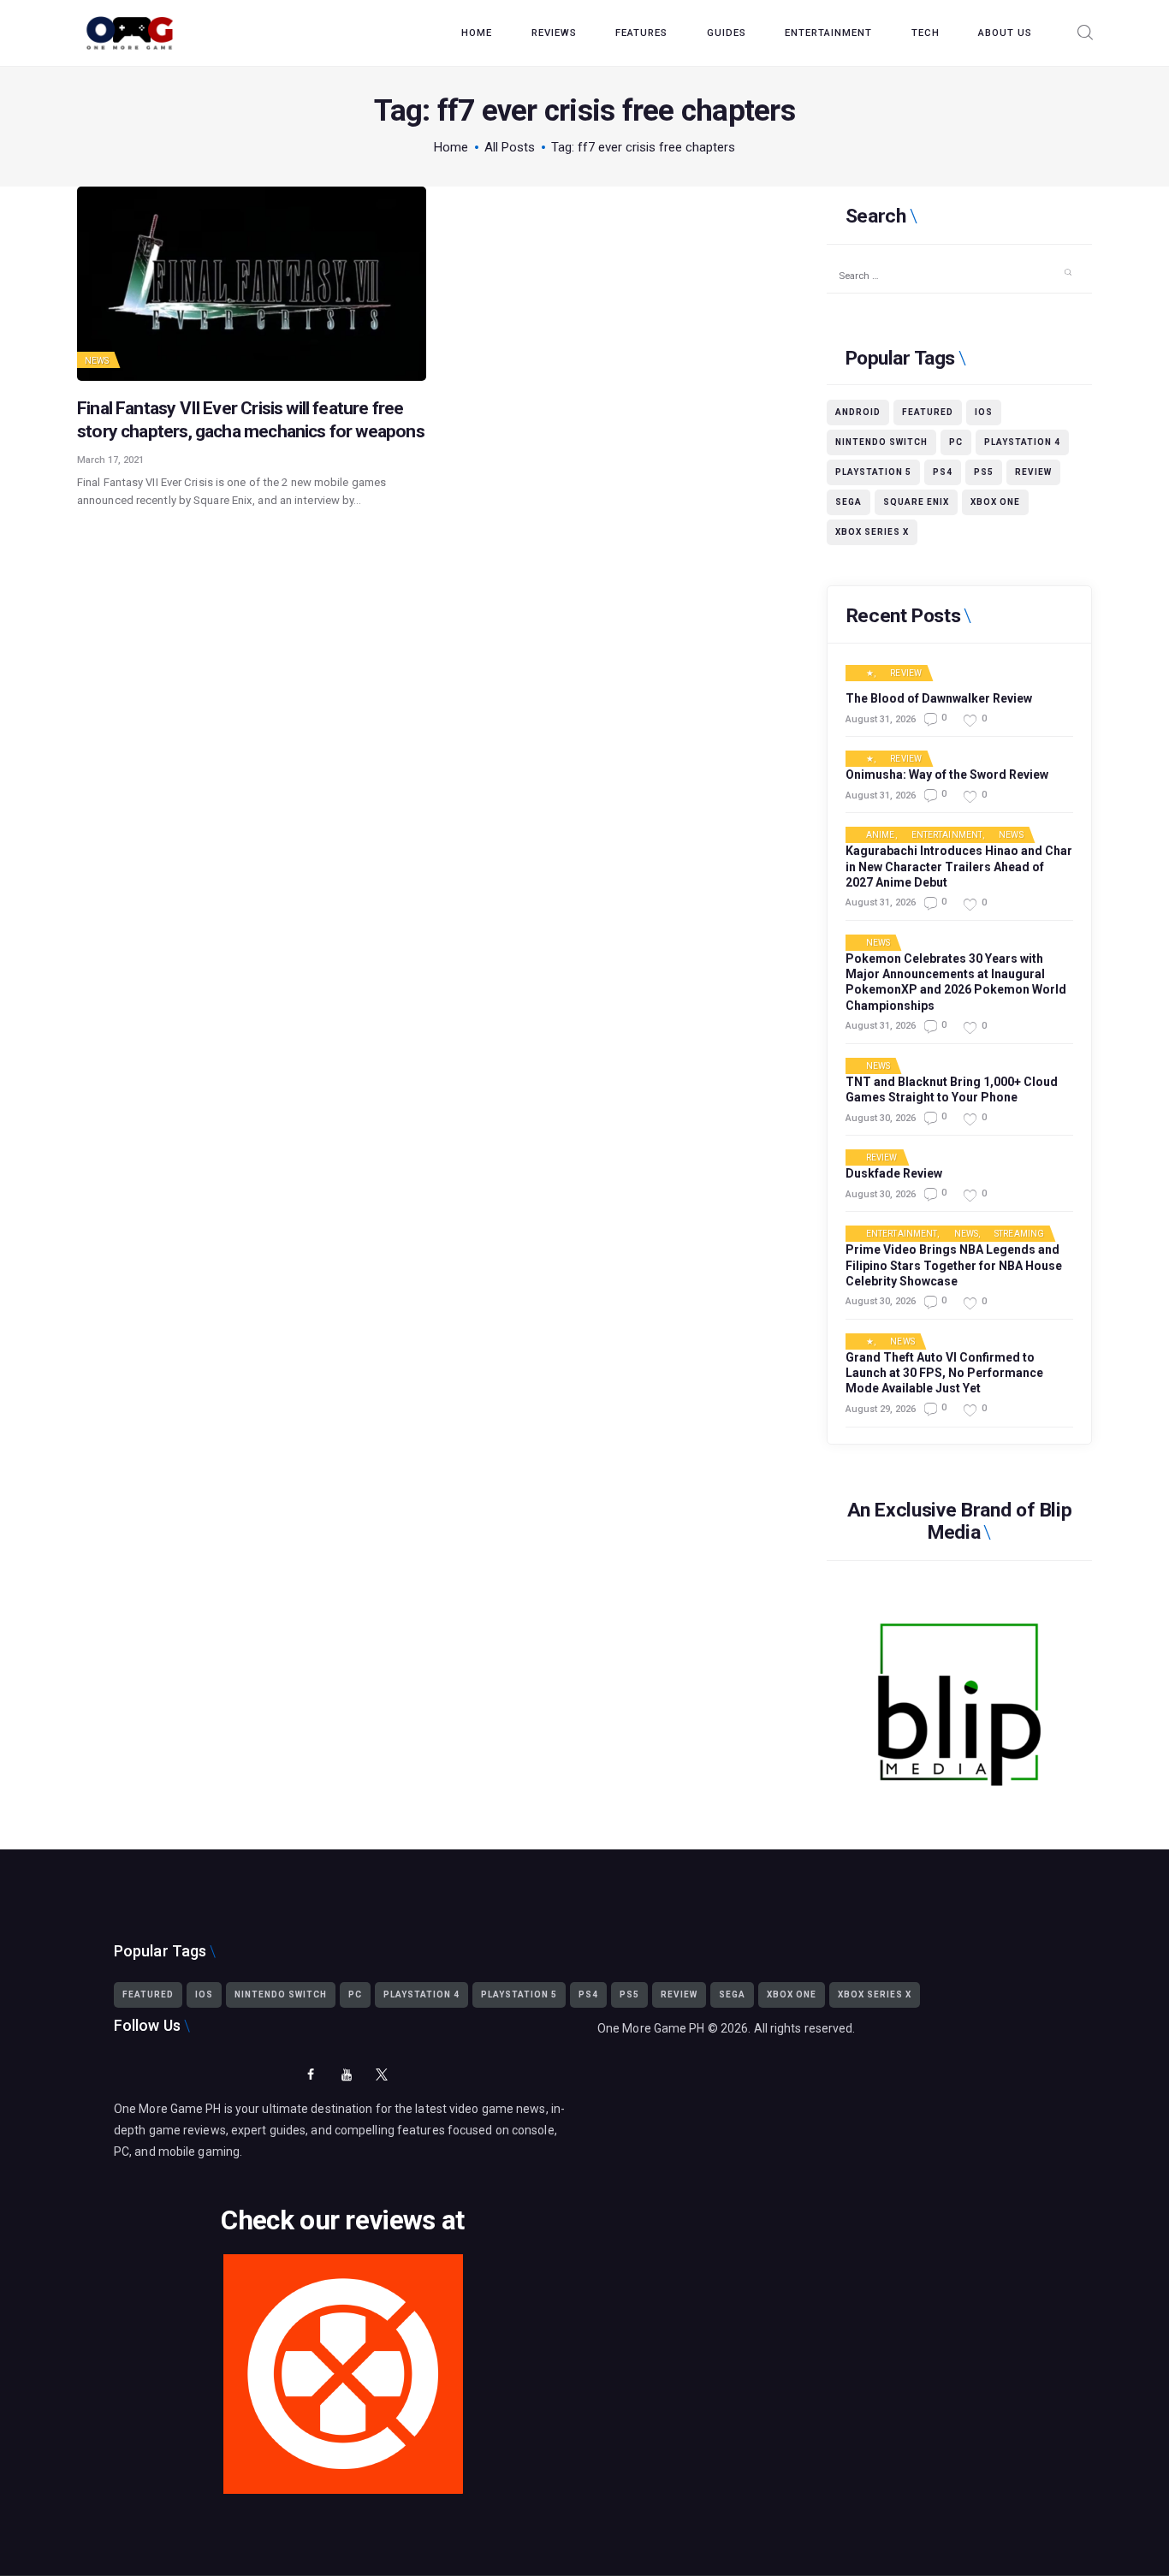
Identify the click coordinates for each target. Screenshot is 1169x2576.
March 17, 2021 (110, 460)
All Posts (510, 147)
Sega (849, 502)
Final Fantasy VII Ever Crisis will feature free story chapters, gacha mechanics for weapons (251, 420)
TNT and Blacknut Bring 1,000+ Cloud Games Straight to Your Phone (952, 1089)
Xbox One (995, 502)
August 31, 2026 (881, 719)
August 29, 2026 (881, 1409)
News (97, 361)
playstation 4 (1022, 442)
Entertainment (947, 835)
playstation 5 (873, 472)
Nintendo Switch (881, 442)
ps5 (984, 472)
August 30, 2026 (881, 1118)
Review (1033, 472)
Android (858, 412)
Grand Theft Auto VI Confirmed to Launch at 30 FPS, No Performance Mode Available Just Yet (944, 1373)
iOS (984, 412)
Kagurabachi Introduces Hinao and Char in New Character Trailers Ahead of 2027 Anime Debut (959, 866)
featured (928, 412)
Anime (881, 835)
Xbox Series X (872, 532)
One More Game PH (651, 2028)
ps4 (943, 472)
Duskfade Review (894, 1173)
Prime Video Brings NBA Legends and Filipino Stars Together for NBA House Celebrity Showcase (954, 1265)
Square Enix (916, 502)
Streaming (1019, 1234)
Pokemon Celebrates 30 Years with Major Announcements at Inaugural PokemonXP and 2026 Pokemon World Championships (956, 982)
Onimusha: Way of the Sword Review (947, 775)
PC (956, 442)
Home (451, 147)
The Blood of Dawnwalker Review (939, 698)
